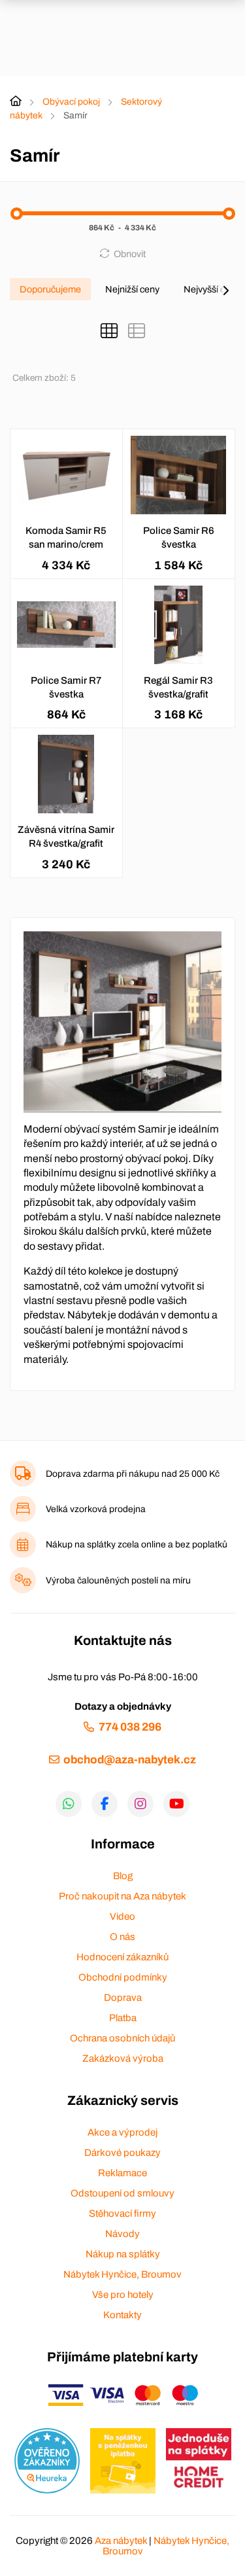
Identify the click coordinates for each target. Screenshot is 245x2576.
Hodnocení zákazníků (122, 1957)
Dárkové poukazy (122, 2153)
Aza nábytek (121, 2541)
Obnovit (130, 254)
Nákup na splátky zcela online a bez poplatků (137, 1544)
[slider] (17, 214)
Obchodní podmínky (123, 1977)
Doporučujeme (50, 289)
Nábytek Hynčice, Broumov (122, 2274)
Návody (122, 2234)
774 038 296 (130, 1727)
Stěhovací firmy (122, 2214)
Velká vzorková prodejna (96, 1509)
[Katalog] (109, 331)
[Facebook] (105, 1804)
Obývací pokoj (71, 102)
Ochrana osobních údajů (122, 2038)
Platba (123, 2018)
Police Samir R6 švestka (179, 538)
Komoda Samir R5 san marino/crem (66, 538)
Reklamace (122, 2173)
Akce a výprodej (122, 2132)
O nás (122, 1937)
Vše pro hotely (123, 2295)
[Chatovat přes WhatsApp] (69, 1804)
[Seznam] (137, 331)
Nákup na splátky (123, 2254)
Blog (123, 1876)
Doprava (123, 1998)
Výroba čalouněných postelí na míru (118, 1580)
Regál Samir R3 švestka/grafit (178, 687)
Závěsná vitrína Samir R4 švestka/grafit (66, 837)
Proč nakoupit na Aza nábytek (122, 1896)
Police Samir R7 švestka (66, 687)
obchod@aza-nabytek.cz (130, 1760)
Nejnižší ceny (132, 289)
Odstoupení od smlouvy (122, 2193)
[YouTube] (176, 1804)
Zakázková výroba (123, 2058)
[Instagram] (140, 1804)
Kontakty (122, 2315)
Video (122, 1916)
